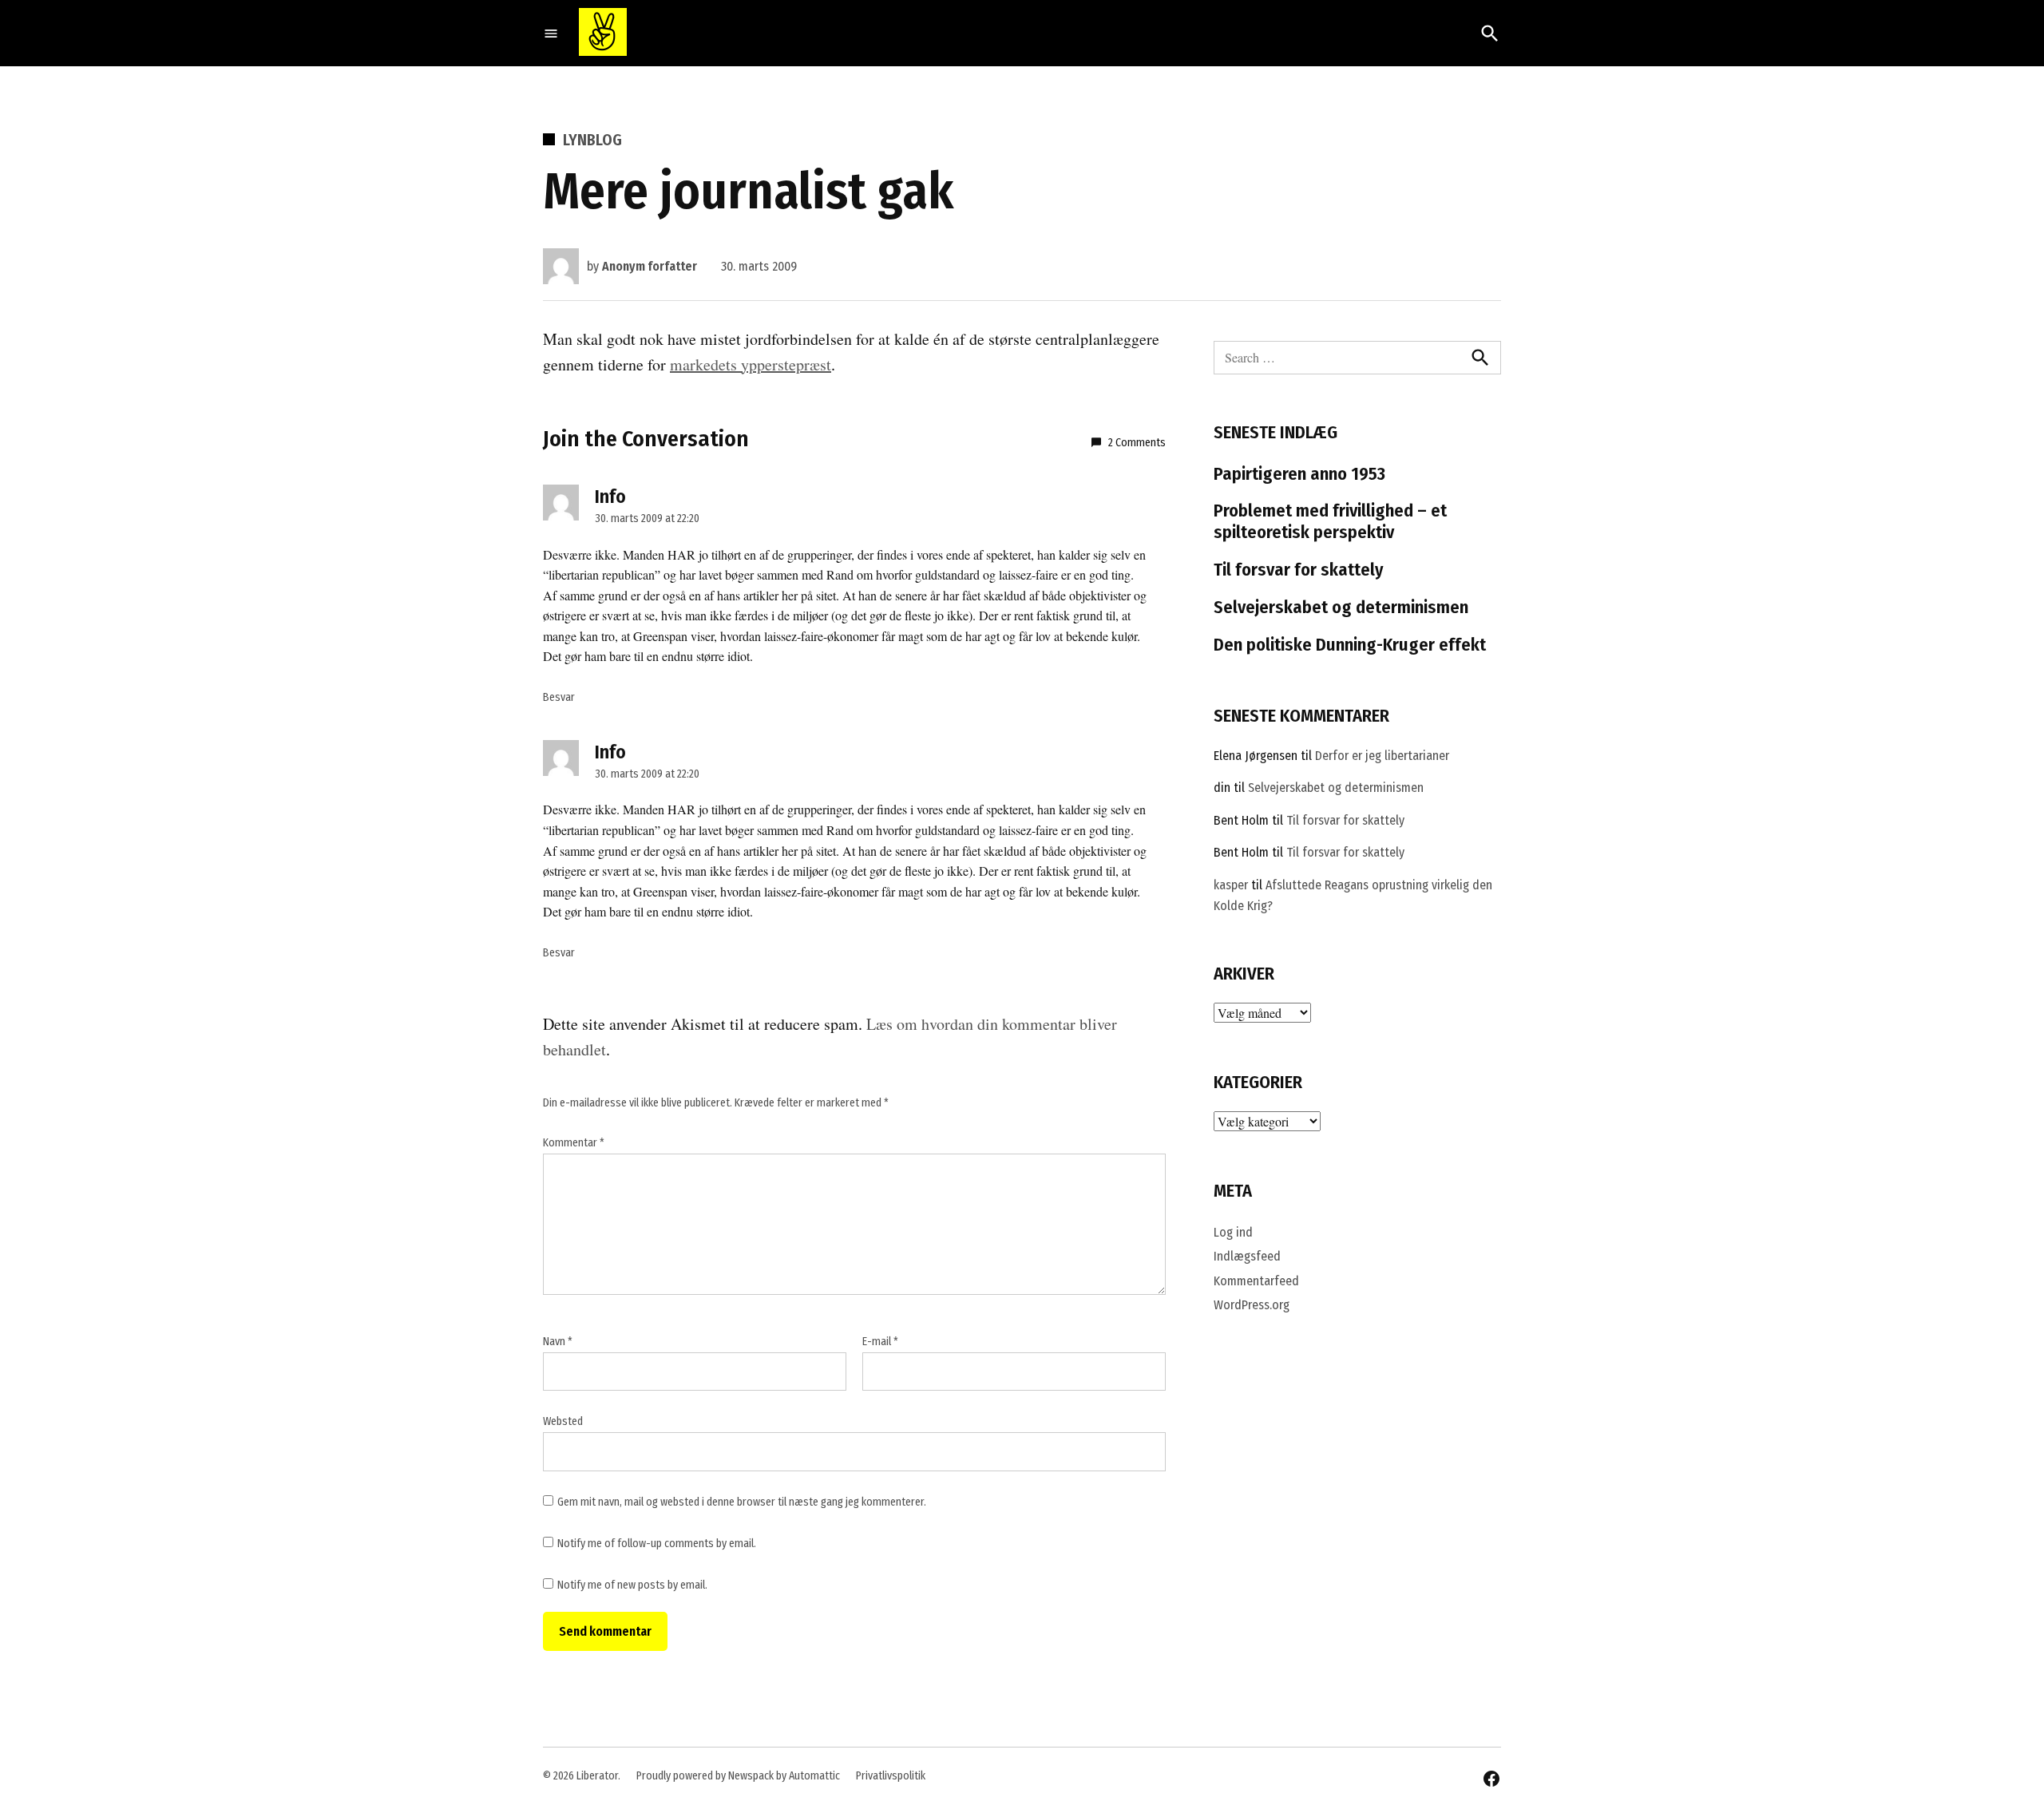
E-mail (880, 1342)
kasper (1231, 885)
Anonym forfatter (650, 266)
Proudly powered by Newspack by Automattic (738, 1776)
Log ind (1233, 1232)
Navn (558, 1342)
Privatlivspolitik (891, 1776)
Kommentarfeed (1256, 1281)
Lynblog (592, 140)
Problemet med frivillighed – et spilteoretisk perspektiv (1330, 521)
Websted (563, 1421)
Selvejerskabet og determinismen (1341, 607)
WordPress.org (1252, 1305)
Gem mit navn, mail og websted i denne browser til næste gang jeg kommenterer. (742, 1502)
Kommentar (574, 1143)
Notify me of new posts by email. (632, 1585)
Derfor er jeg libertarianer (1382, 756)
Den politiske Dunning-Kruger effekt (1350, 645)
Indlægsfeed (1247, 1256)
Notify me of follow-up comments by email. (657, 1544)
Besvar (559, 697)
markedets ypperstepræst (751, 364)
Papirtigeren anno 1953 (1299, 474)
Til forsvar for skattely (1299, 570)
